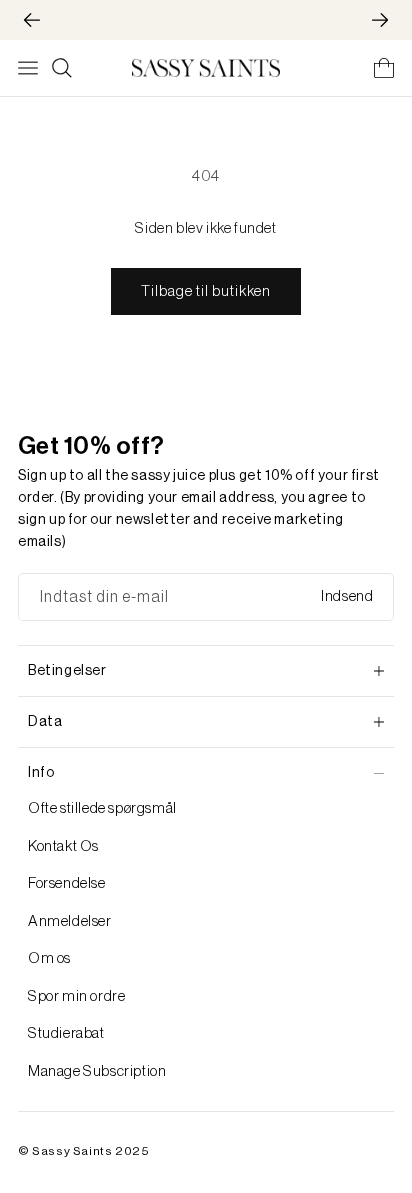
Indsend (347, 596)
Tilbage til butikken (206, 291)
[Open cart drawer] (384, 68)
